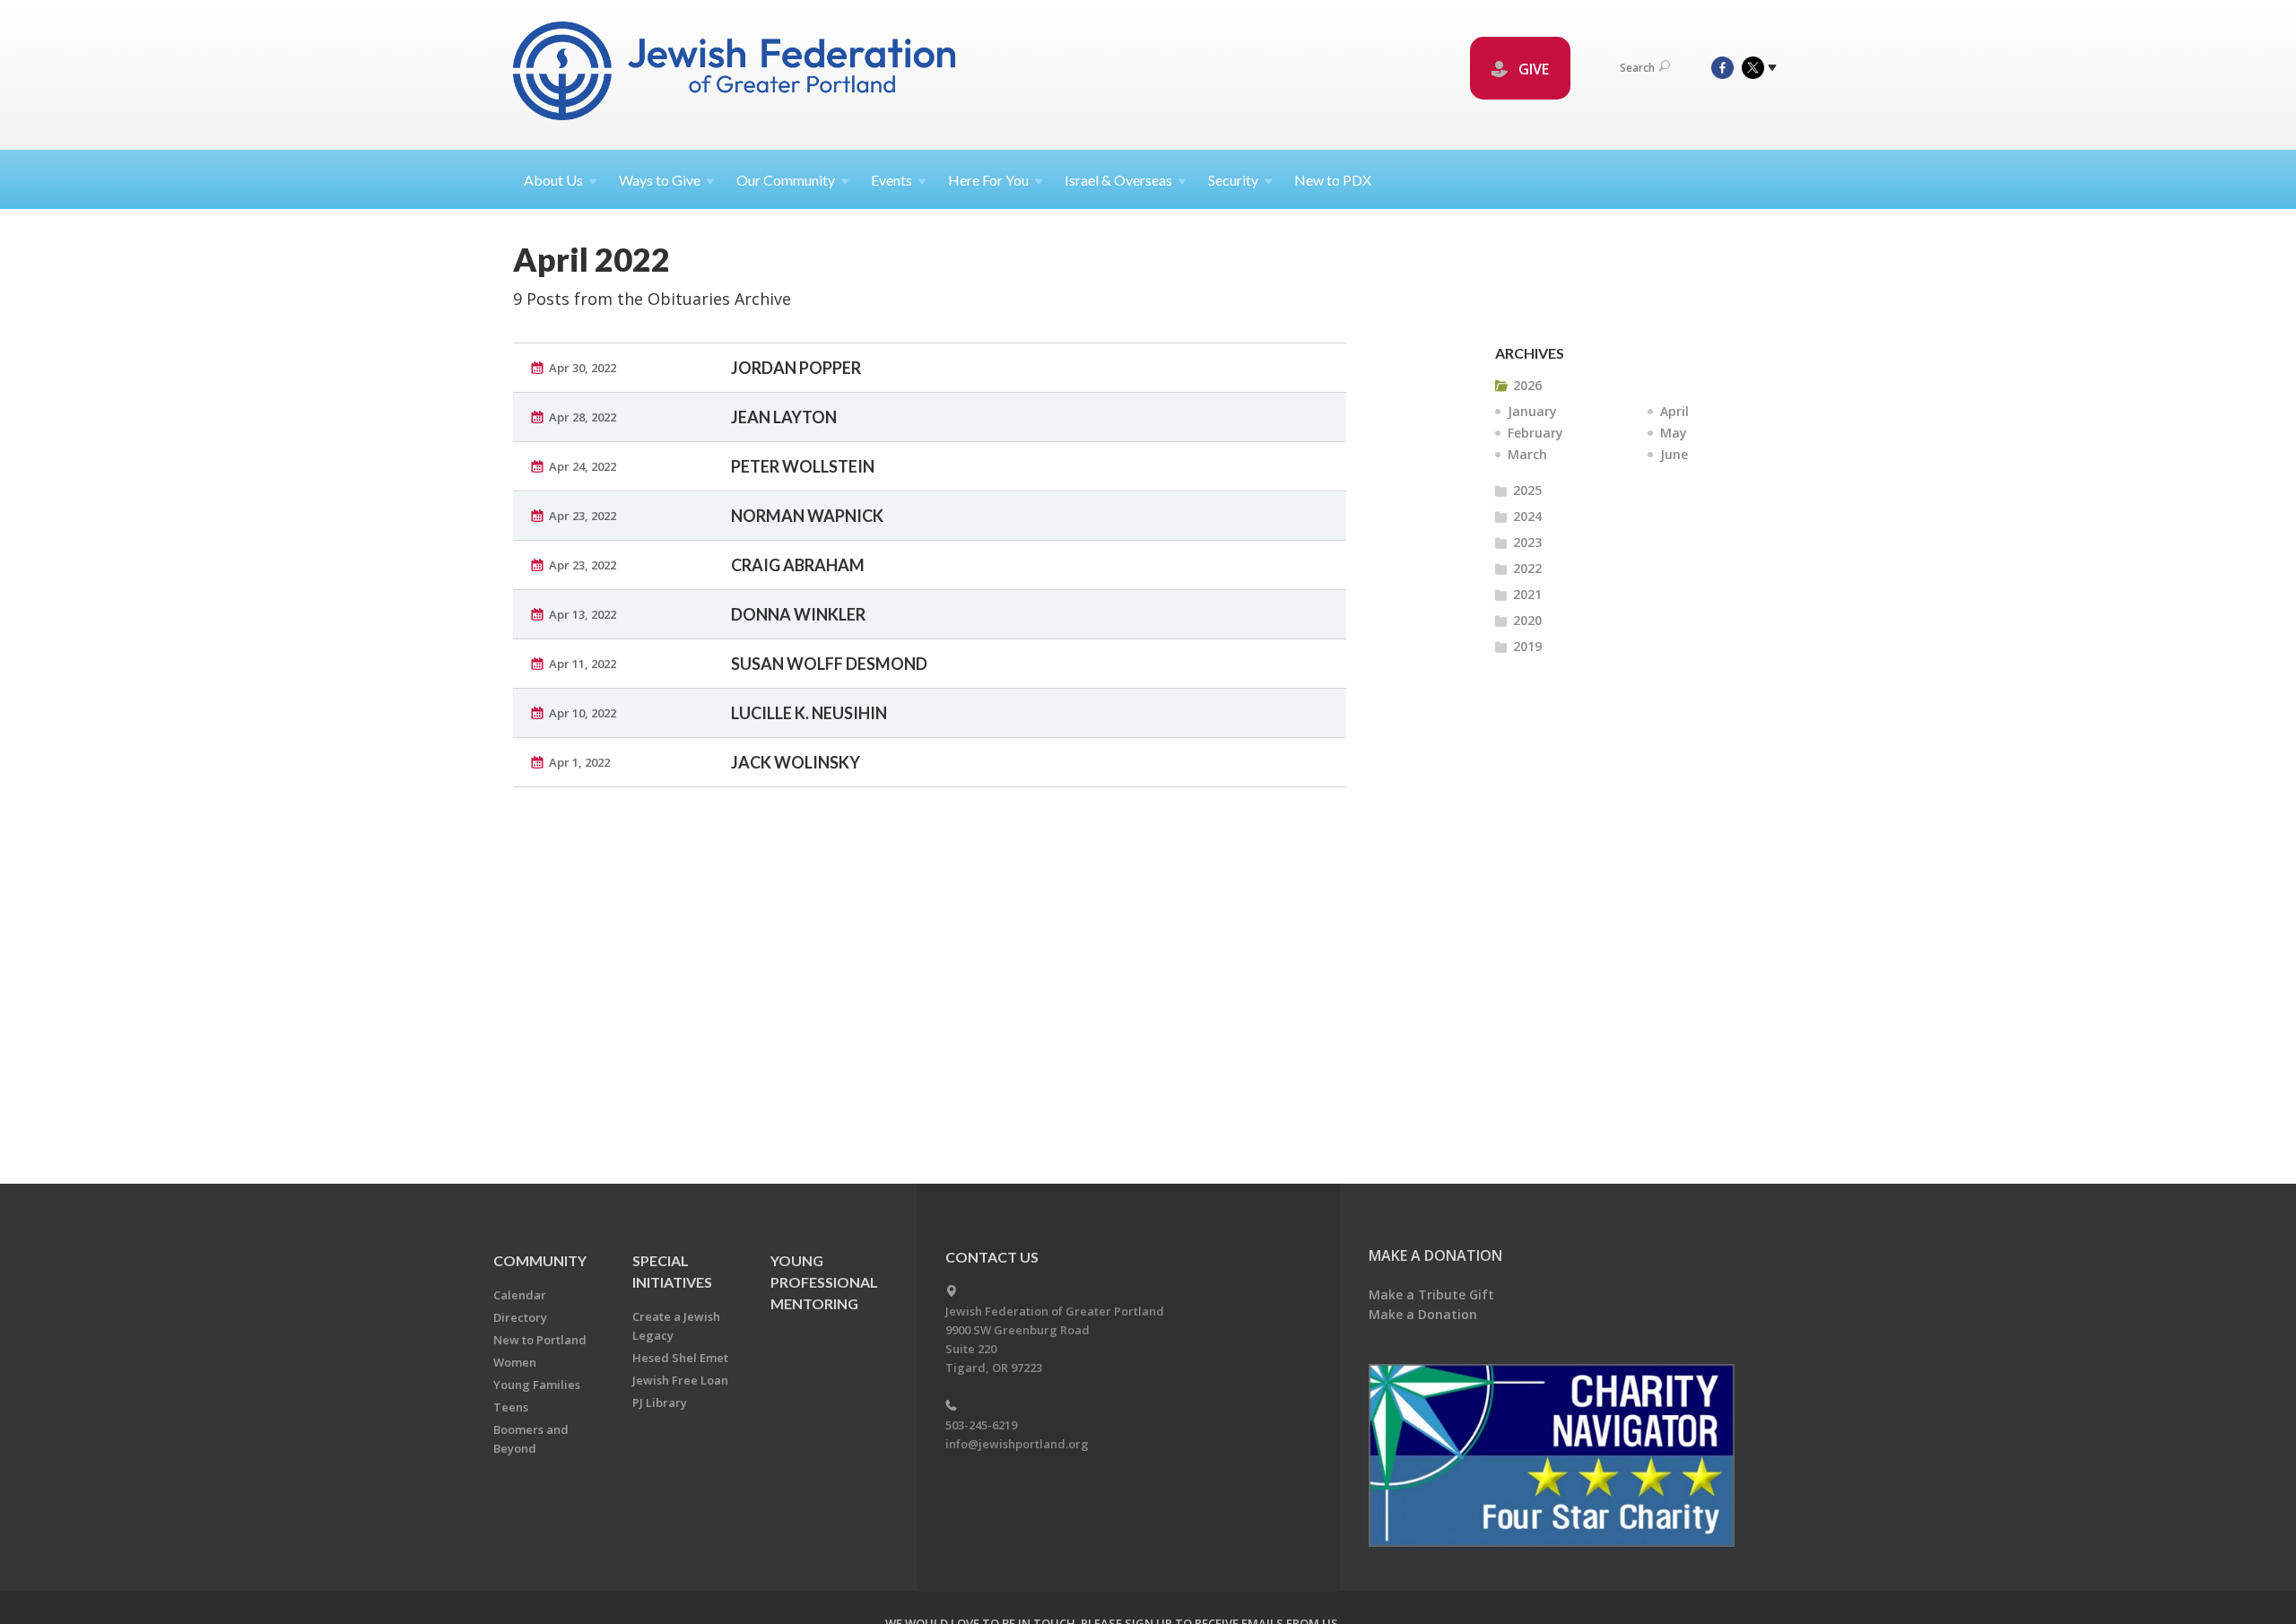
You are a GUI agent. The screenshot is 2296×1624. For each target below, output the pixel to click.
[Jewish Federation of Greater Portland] (736, 74)
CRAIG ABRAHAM (798, 565)
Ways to (660, 180)
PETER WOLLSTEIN (803, 466)
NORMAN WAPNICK (807, 516)
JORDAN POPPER (796, 368)
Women (515, 1362)
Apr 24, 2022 (583, 466)
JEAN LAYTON (784, 417)
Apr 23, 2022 (583, 516)
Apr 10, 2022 (583, 713)
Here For (988, 180)
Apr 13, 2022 (583, 614)
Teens (511, 1407)
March (1527, 454)
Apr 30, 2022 (583, 368)
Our (786, 180)
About (553, 180)
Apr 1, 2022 (579, 762)
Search (1637, 68)
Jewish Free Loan (680, 1380)
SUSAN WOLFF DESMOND (829, 664)
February (1535, 433)
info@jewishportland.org (1017, 1444)
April (1674, 411)
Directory (520, 1317)
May (1674, 433)
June (1674, 454)
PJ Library (660, 1403)
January (1532, 411)
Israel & (1118, 180)
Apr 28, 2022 (583, 417)
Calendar (520, 1295)
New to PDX (1333, 180)
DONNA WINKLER (798, 614)
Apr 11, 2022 (583, 664)
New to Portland (540, 1340)
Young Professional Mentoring (824, 1282)
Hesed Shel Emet (680, 1358)
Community (540, 1260)
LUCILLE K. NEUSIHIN (809, 713)
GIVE (1532, 69)
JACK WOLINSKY (796, 762)
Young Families (537, 1385)
